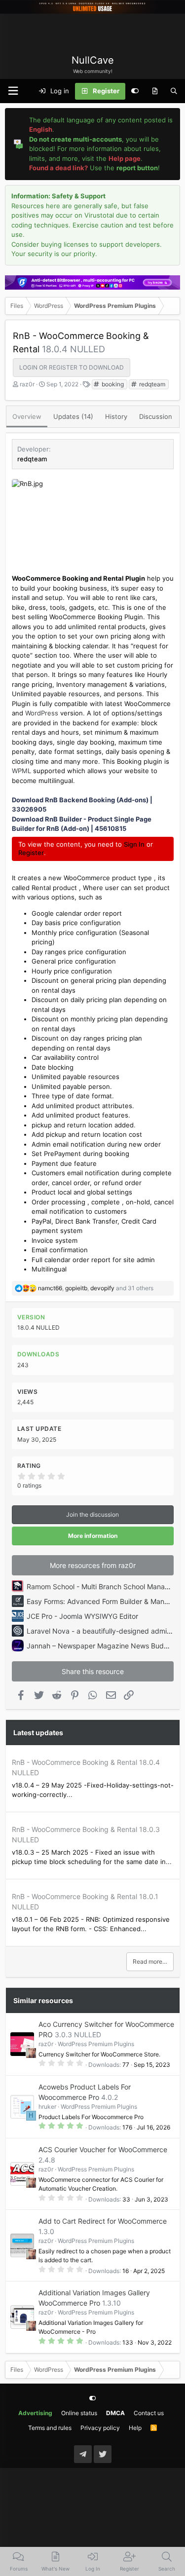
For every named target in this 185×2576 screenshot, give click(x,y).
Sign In (134, 844)
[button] (13, 91)
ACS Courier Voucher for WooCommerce (103, 2149)
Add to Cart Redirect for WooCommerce (103, 2221)
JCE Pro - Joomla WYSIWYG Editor (82, 1616)
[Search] (174, 91)
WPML (21, 771)
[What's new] (155, 91)
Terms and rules (50, 2428)
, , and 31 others (96, 1288)
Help (135, 2428)
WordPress (42, 713)
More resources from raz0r (93, 1565)
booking (112, 384)
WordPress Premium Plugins (96, 2044)
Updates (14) (73, 416)
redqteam (151, 384)
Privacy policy (100, 2428)
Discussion (156, 416)
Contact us (149, 2413)
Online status (79, 2413)
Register (31, 853)
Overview (27, 416)
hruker (47, 2107)
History (116, 416)
